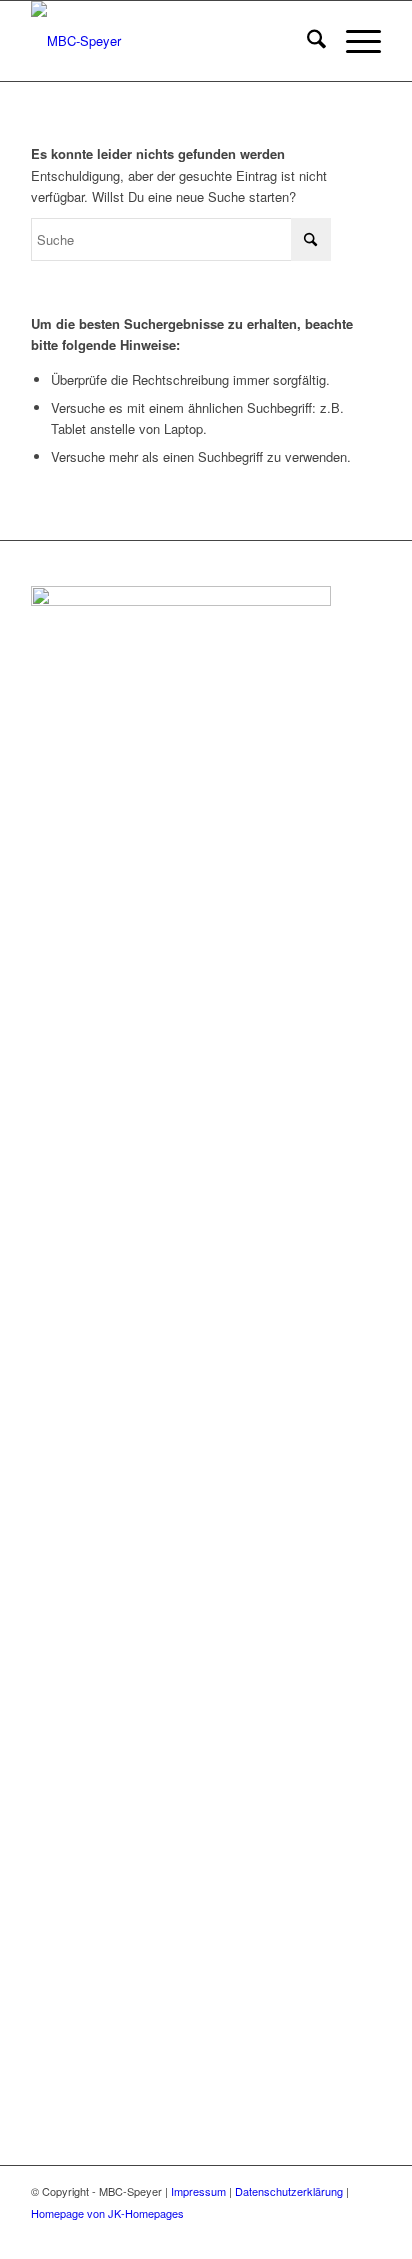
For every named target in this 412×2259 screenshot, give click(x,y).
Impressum (198, 2191)
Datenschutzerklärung (289, 2191)
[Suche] (306, 41)
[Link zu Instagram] (366, 2234)
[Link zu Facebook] (336, 2234)
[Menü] (353, 41)
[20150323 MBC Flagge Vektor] (171, 41)
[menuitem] (306, 41)
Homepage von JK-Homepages (107, 2213)
